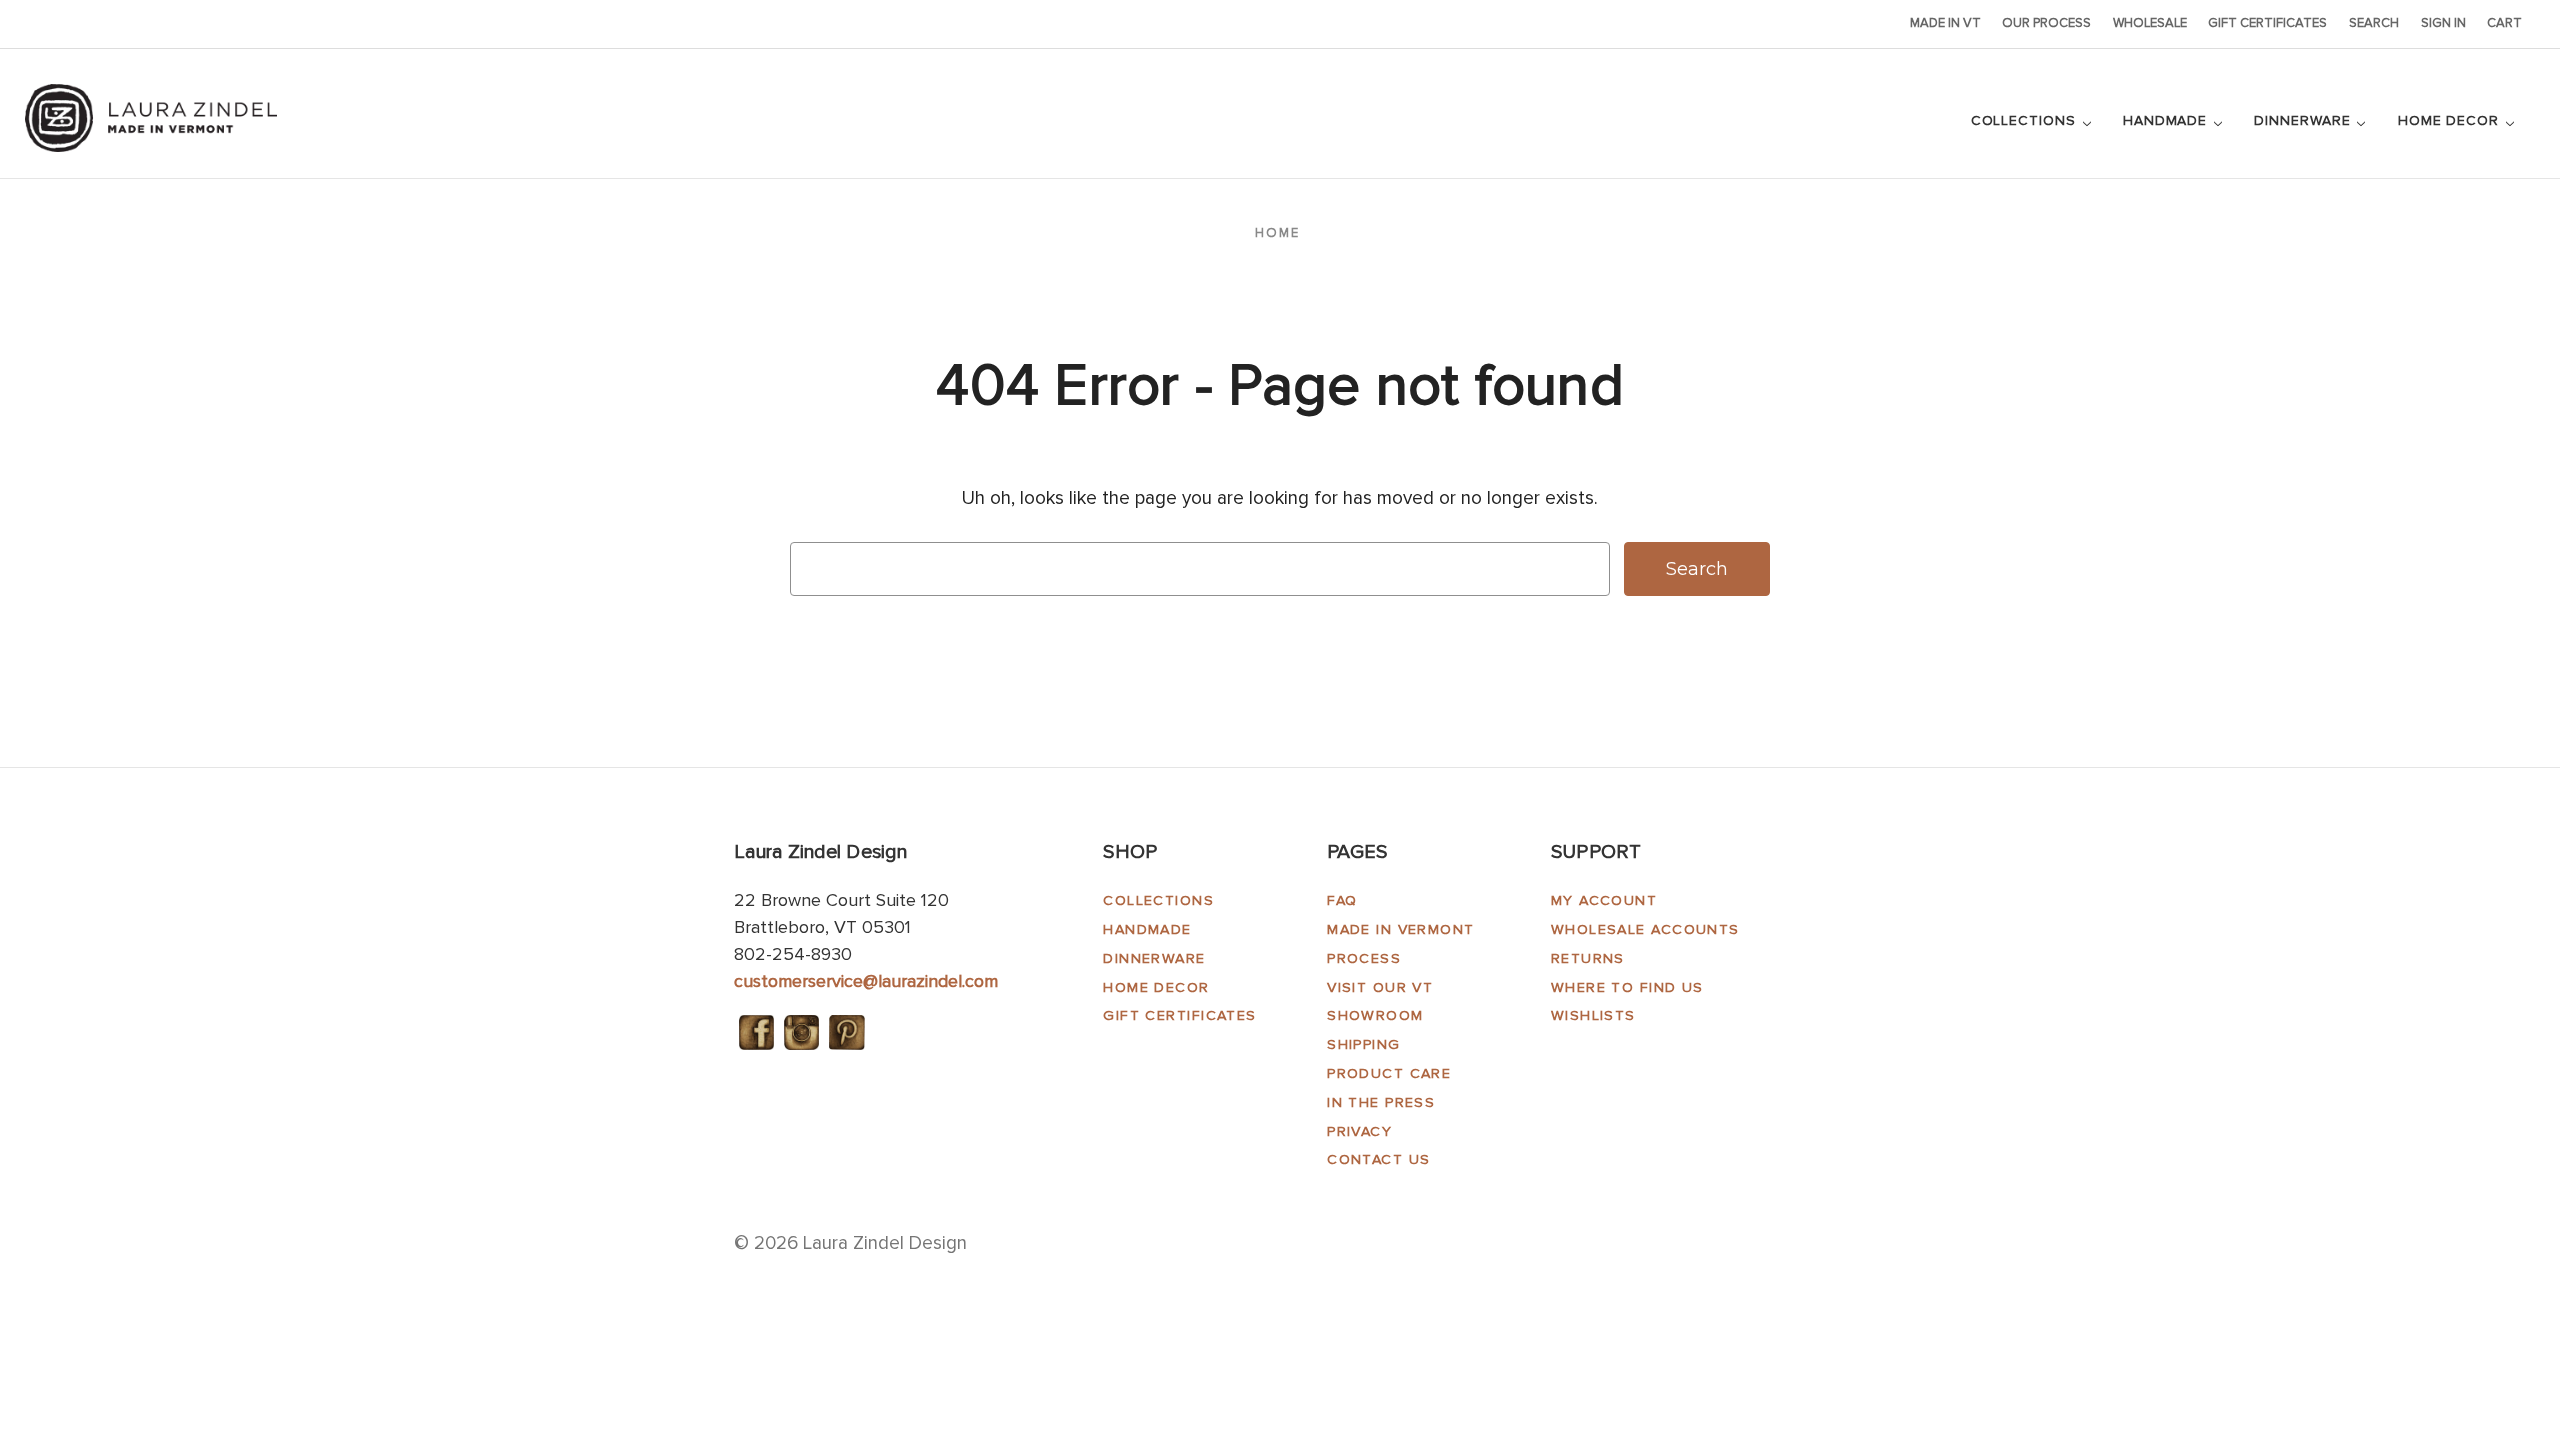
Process (1364, 958)
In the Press (1381, 1102)
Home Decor (2451, 120)
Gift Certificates (2267, 23)
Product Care (1389, 1073)
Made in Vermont (1401, 929)
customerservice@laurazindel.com (866, 981)
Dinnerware (2304, 120)
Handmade (2167, 120)
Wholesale (2150, 23)
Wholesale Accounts (1645, 929)
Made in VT (1945, 23)
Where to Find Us (1627, 987)
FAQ (1342, 900)
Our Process (2046, 23)
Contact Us (1378, 1159)
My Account (1604, 900)
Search (2374, 23)
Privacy (1359, 1131)
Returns (1588, 958)
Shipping (1364, 1044)
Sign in (2443, 23)
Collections (2026, 120)
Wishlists (1593, 1015)
